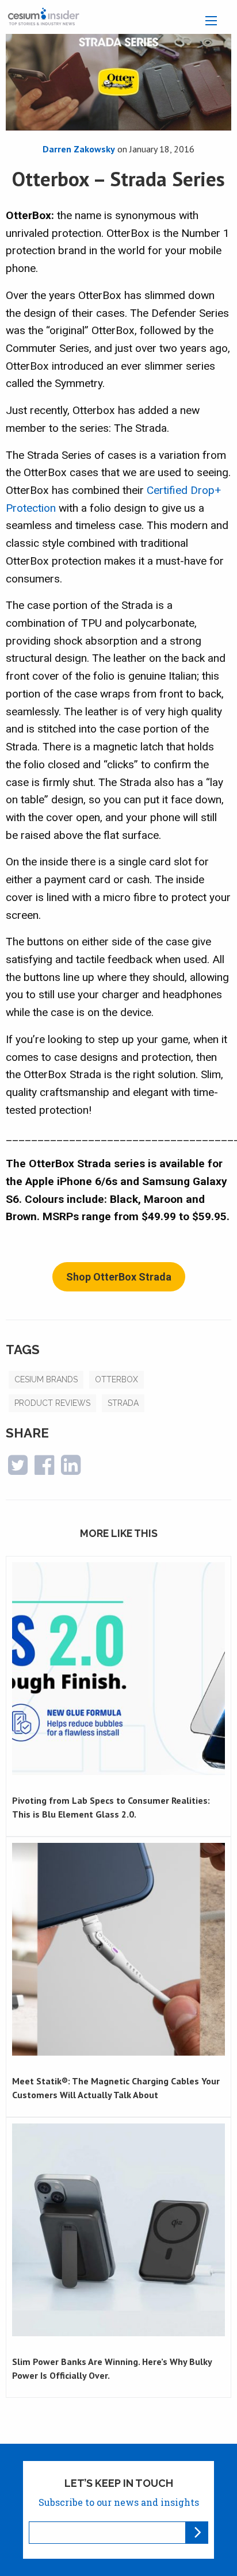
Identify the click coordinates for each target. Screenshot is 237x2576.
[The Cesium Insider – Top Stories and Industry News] (43, 16)
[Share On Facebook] (44, 1470)
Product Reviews (52, 1403)
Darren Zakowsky (79, 149)
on (155, 149)
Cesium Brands (46, 1379)
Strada (123, 1403)
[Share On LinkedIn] (71, 1470)
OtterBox (116, 1379)
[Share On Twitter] (18, 1470)
